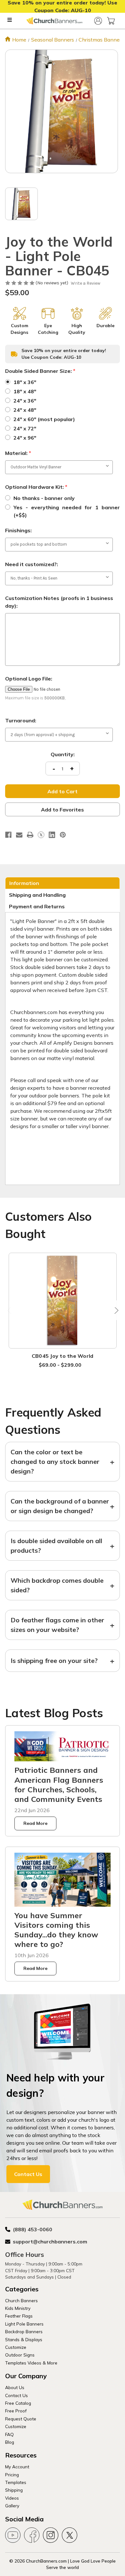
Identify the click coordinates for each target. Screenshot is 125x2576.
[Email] (19, 835)
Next (115, 1310)
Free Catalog (18, 2403)
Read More (35, 1823)
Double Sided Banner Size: (40, 371)
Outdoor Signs (20, 2355)
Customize (16, 2347)
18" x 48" (25, 391)
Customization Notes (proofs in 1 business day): (59, 602)
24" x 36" (25, 401)
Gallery (12, 2506)
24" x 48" (25, 410)
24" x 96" (25, 438)
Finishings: (18, 530)
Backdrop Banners (24, 2331)
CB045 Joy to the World (63, 1356)
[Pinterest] (63, 835)
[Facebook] (8, 835)
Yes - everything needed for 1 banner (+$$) (67, 511)
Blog (10, 2442)
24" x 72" (25, 428)
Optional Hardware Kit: (36, 487)
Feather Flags (19, 2316)
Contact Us (28, 2174)
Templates (16, 2482)
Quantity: (63, 754)
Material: (18, 453)
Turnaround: (21, 720)
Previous (10, 1310)
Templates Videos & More (31, 2363)
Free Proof (16, 2411)
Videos (12, 2498)
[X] (41, 835)
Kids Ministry (18, 2308)
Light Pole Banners (24, 2324)
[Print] (30, 835)
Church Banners (21, 2300)
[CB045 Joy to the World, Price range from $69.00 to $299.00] (63, 1301)
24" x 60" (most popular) (44, 419)
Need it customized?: (32, 564)
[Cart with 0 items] (111, 21)
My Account (17, 2467)
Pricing (12, 2475)
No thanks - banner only (44, 498)
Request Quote (21, 2419)
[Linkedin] (52, 835)
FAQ (9, 2434)
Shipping (14, 2490)
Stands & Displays (24, 2339)
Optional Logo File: (29, 679)
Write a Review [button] (86, 283)
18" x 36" (25, 382)
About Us (15, 2387)
